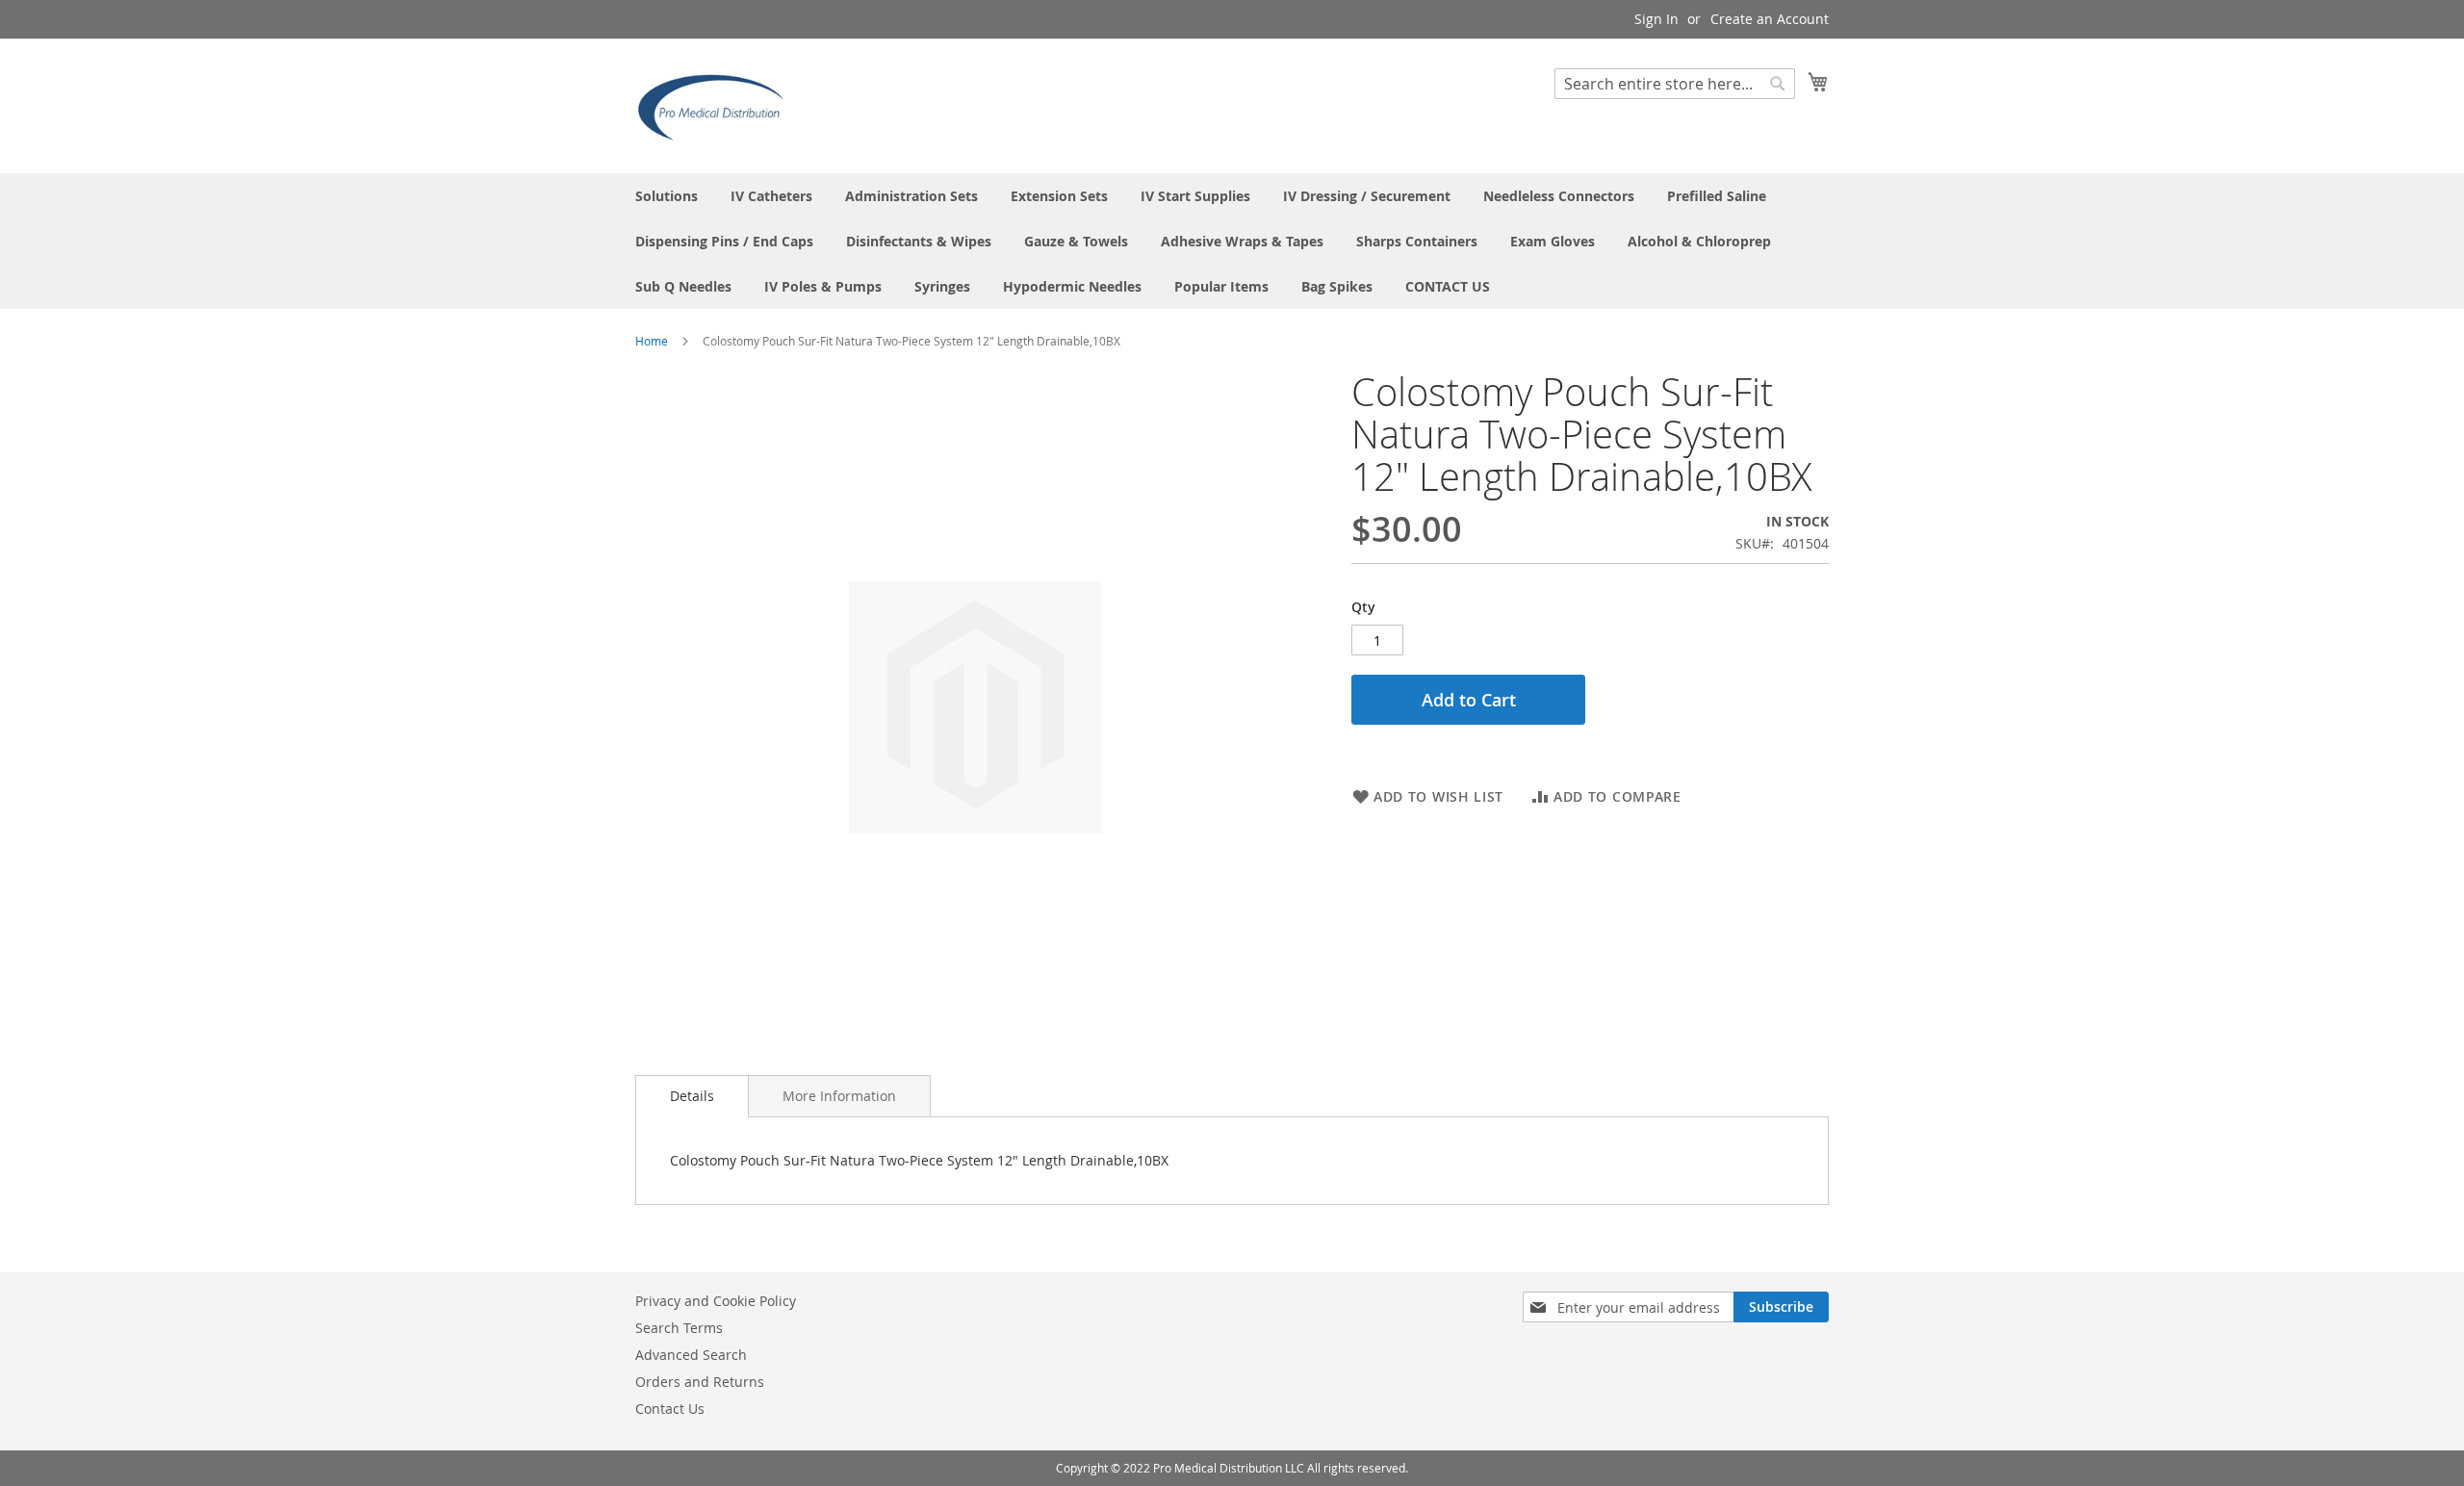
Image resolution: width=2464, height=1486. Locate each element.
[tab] (692, 1096)
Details (692, 1096)
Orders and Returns (700, 1382)
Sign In (1656, 19)
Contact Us (670, 1409)
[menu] (1232, 241)
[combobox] (1675, 84)
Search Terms (679, 1328)
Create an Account (1770, 19)
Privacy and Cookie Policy (716, 1301)
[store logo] (717, 105)
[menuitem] (667, 196)
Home (652, 341)
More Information (839, 1096)
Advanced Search (691, 1355)
